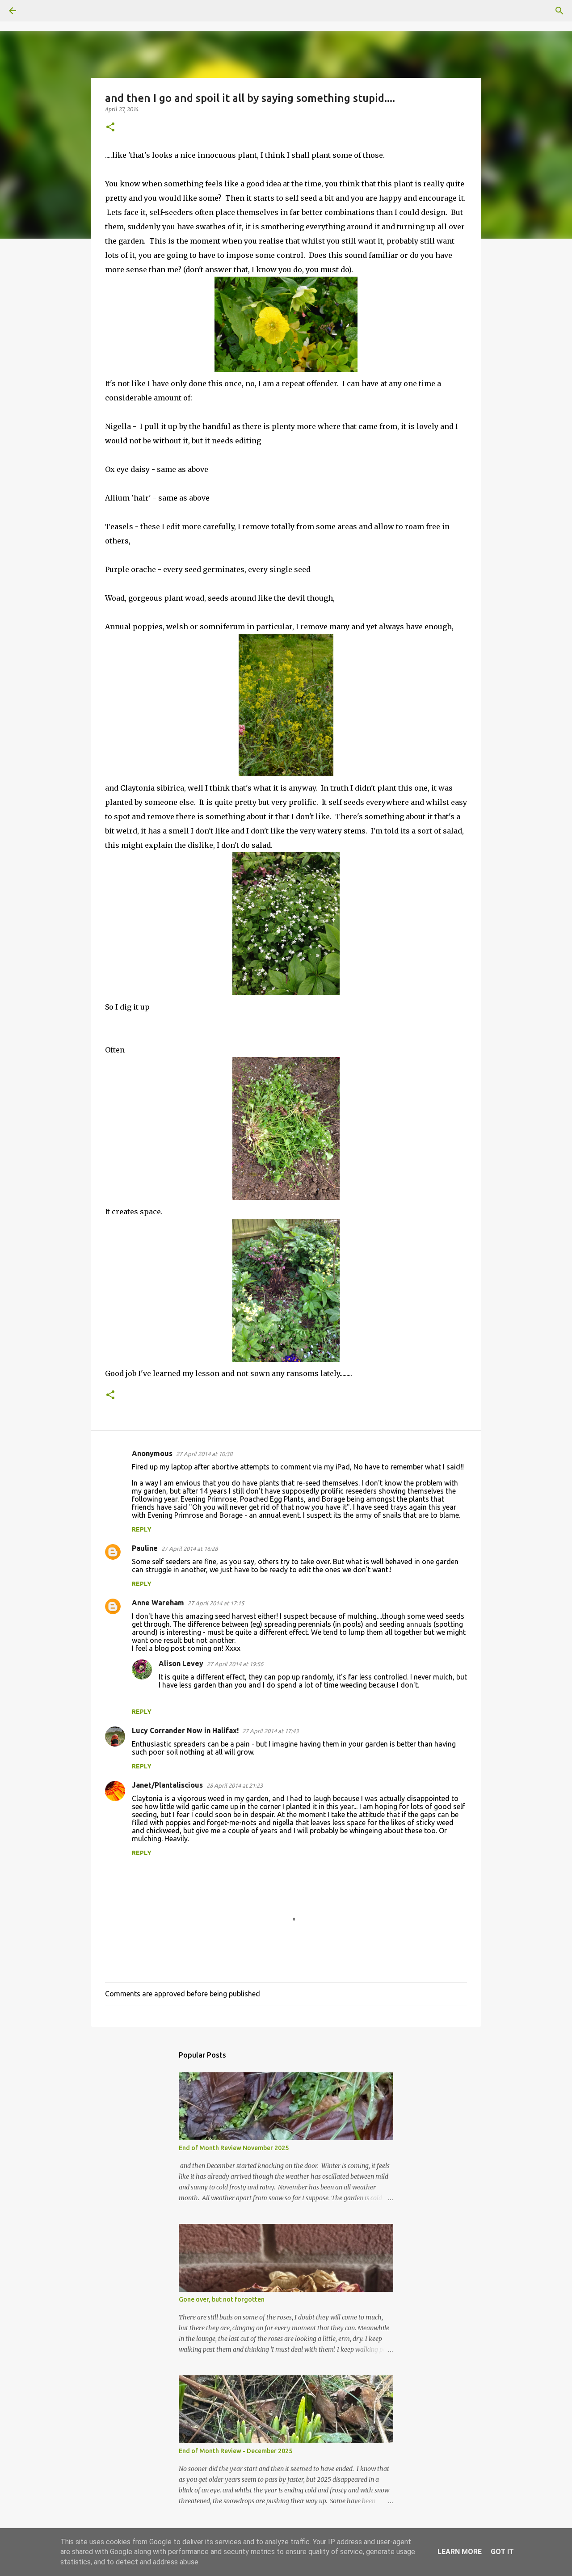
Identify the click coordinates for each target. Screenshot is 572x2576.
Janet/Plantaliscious (167, 1785)
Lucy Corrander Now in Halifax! (185, 1730)
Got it (502, 2552)
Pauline (145, 1548)
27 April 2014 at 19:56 (235, 1664)
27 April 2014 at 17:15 (216, 1603)
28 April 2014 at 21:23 (235, 1785)
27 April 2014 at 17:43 (270, 1731)
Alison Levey (181, 1663)
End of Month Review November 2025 (234, 2148)
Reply (142, 1529)
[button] (110, 128)
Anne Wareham (158, 1603)
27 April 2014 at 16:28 (189, 1549)
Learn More (460, 2552)
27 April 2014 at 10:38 (204, 1454)
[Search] (38, 11)
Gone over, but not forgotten (222, 2299)
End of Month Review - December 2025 (236, 2451)
